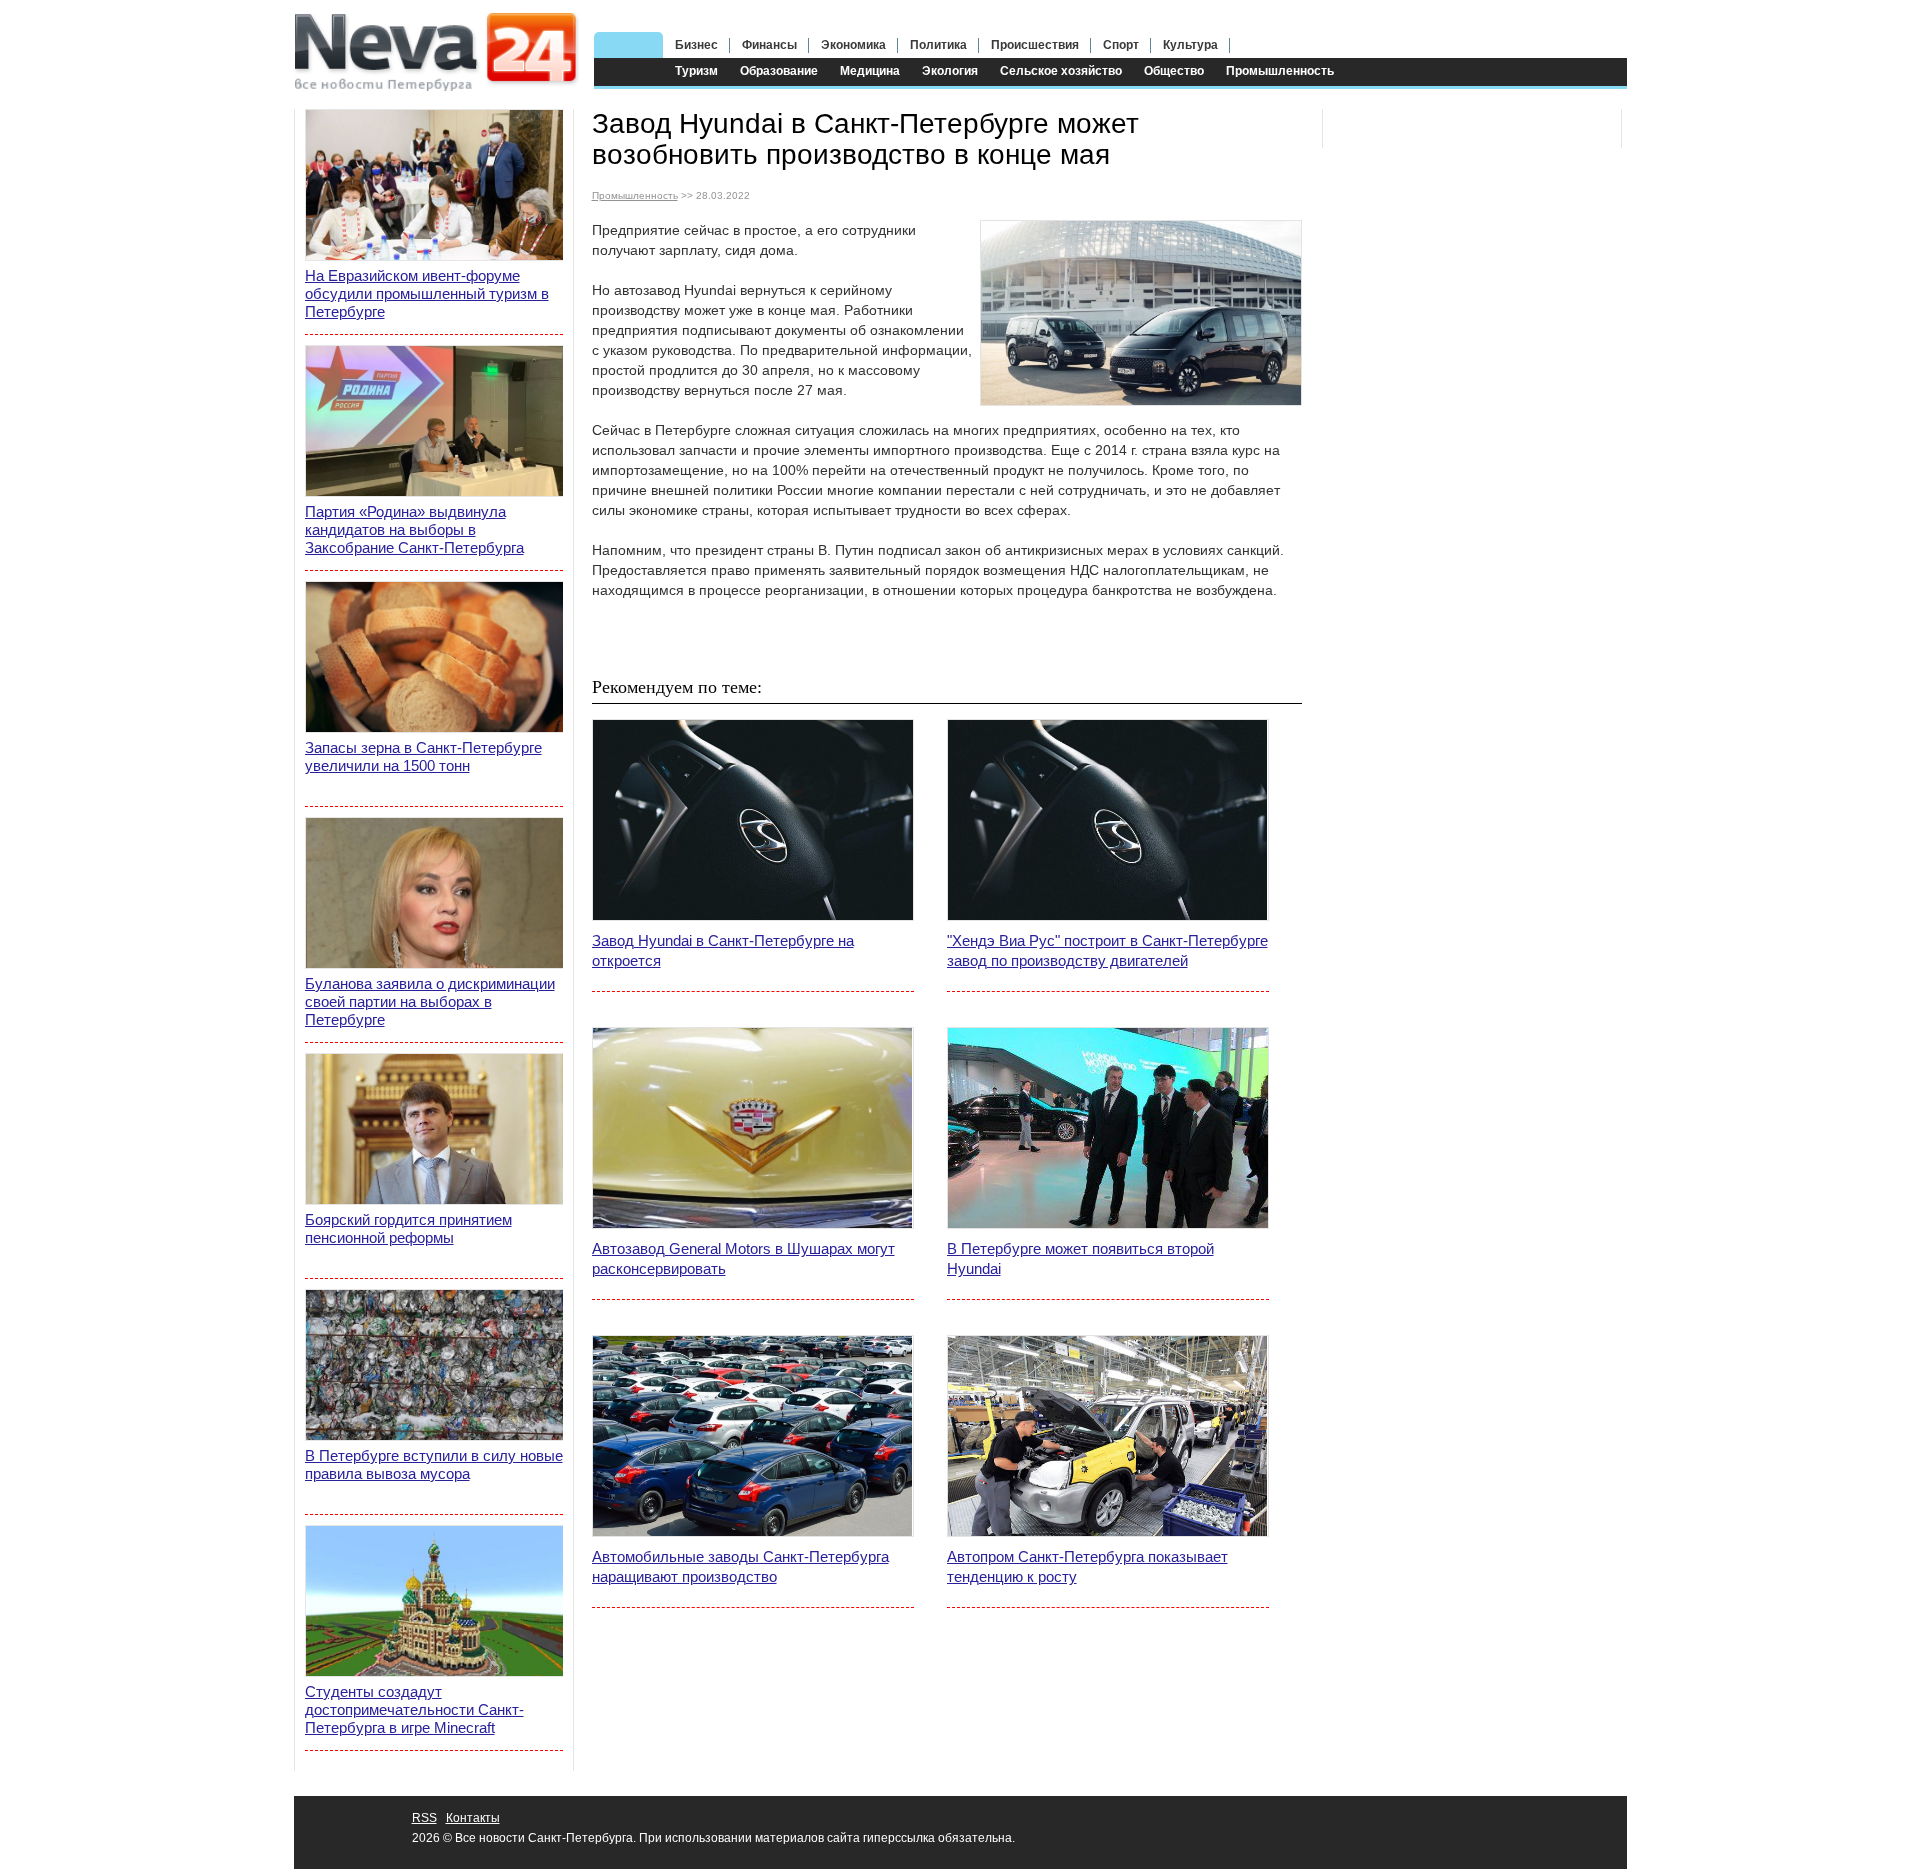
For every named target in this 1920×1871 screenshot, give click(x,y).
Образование (779, 71)
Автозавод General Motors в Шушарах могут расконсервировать (743, 1258)
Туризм (696, 71)
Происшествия (1035, 45)
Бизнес (696, 45)
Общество (1174, 71)
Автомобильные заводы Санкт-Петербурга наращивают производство (740, 1566)
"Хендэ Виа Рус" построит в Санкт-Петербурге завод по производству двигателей (1107, 950)
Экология (950, 71)
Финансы (769, 45)
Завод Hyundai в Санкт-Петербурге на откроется (723, 950)
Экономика (853, 45)
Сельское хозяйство (1061, 71)
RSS (424, 1818)
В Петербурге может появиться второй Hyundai (1080, 1258)
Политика (938, 45)
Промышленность (1280, 71)
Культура (1190, 45)
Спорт (1121, 45)
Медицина (870, 71)
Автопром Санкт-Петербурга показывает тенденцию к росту (1087, 1566)
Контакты (473, 1818)
